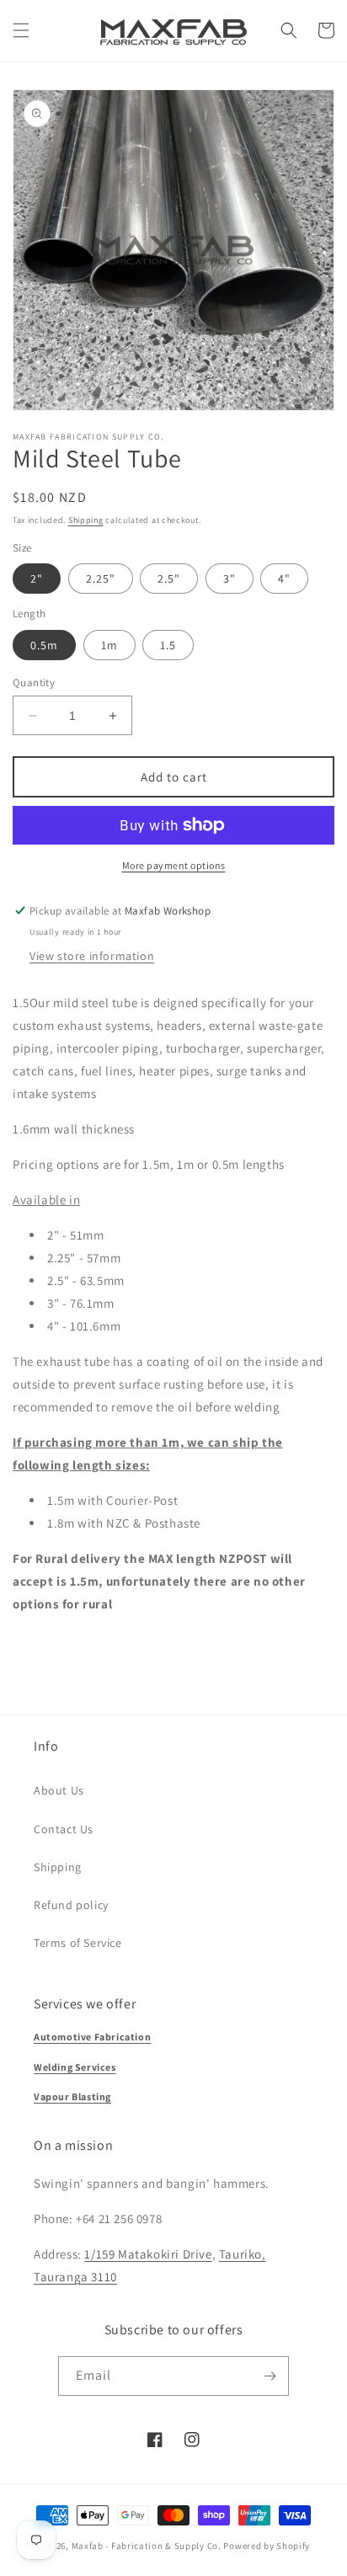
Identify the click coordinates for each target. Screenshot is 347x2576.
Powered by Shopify (267, 2546)
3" (230, 579)
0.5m (44, 645)
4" (284, 579)
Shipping (86, 520)
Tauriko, (243, 2254)
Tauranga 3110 (75, 2277)
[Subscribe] (270, 2376)
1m (109, 645)
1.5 (168, 645)
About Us (59, 1790)
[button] (21, 30)
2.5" (169, 579)
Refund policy (71, 1905)
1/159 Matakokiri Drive (148, 2254)
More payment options (174, 865)
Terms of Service (78, 1943)
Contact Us (64, 1829)
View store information (92, 956)
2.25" (101, 579)
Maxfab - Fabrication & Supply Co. (147, 2546)
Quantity (34, 683)
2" (37, 579)
